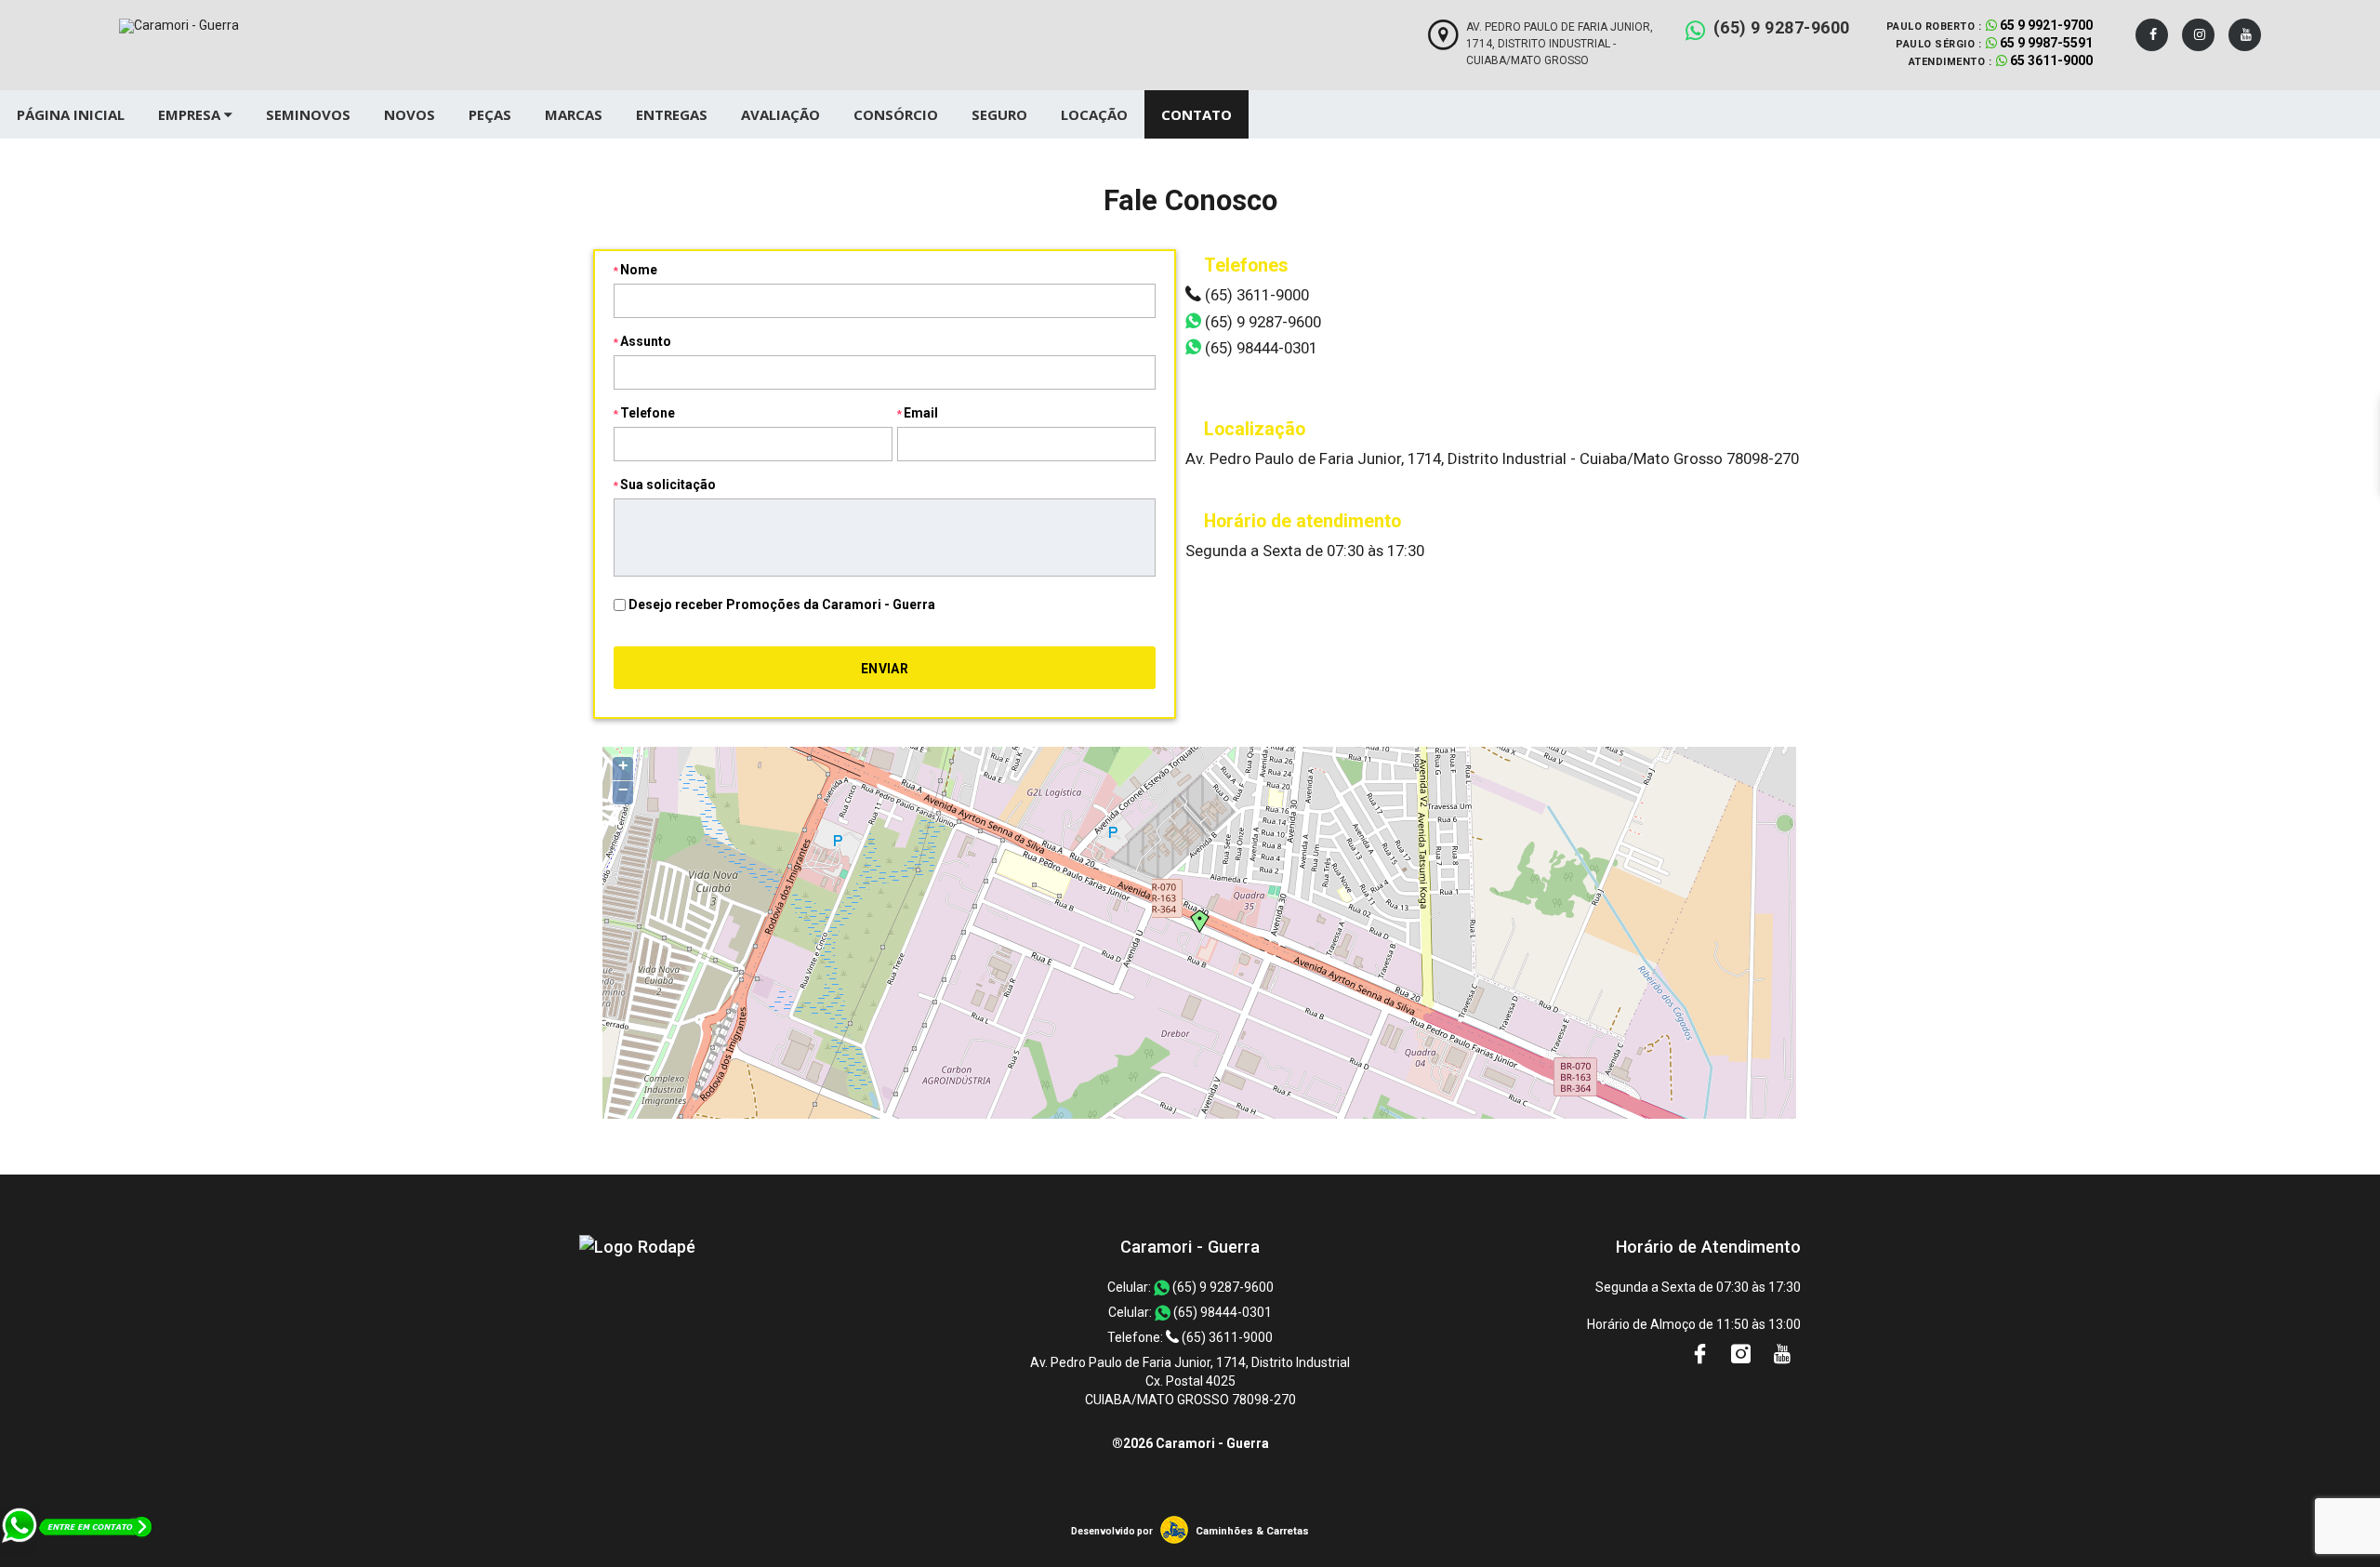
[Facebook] (2152, 35)
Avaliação (780, 114)
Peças (490, 114)
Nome (639, 270)
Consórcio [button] (896, 114)
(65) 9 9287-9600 (1782, 27)
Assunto (646, 341)
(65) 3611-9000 (1255, 295)
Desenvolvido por (1112, 1531)
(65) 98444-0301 (1259, 348)
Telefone (648, 413)
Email (921, 413)
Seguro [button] (999, 114)
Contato (1197, 114)
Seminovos (308, 114)
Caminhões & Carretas (1252, 1531)
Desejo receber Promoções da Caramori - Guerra (782, 604)
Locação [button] (1094, 114)
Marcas (574, 114)
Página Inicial (71, 114)
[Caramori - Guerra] (637, 1247)
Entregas (672, 114)
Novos (410, 114)
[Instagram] (2198, 35)
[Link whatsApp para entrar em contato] (78, 1558)
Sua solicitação (668, 485)
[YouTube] (2245, 35)
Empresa (191, 114)
